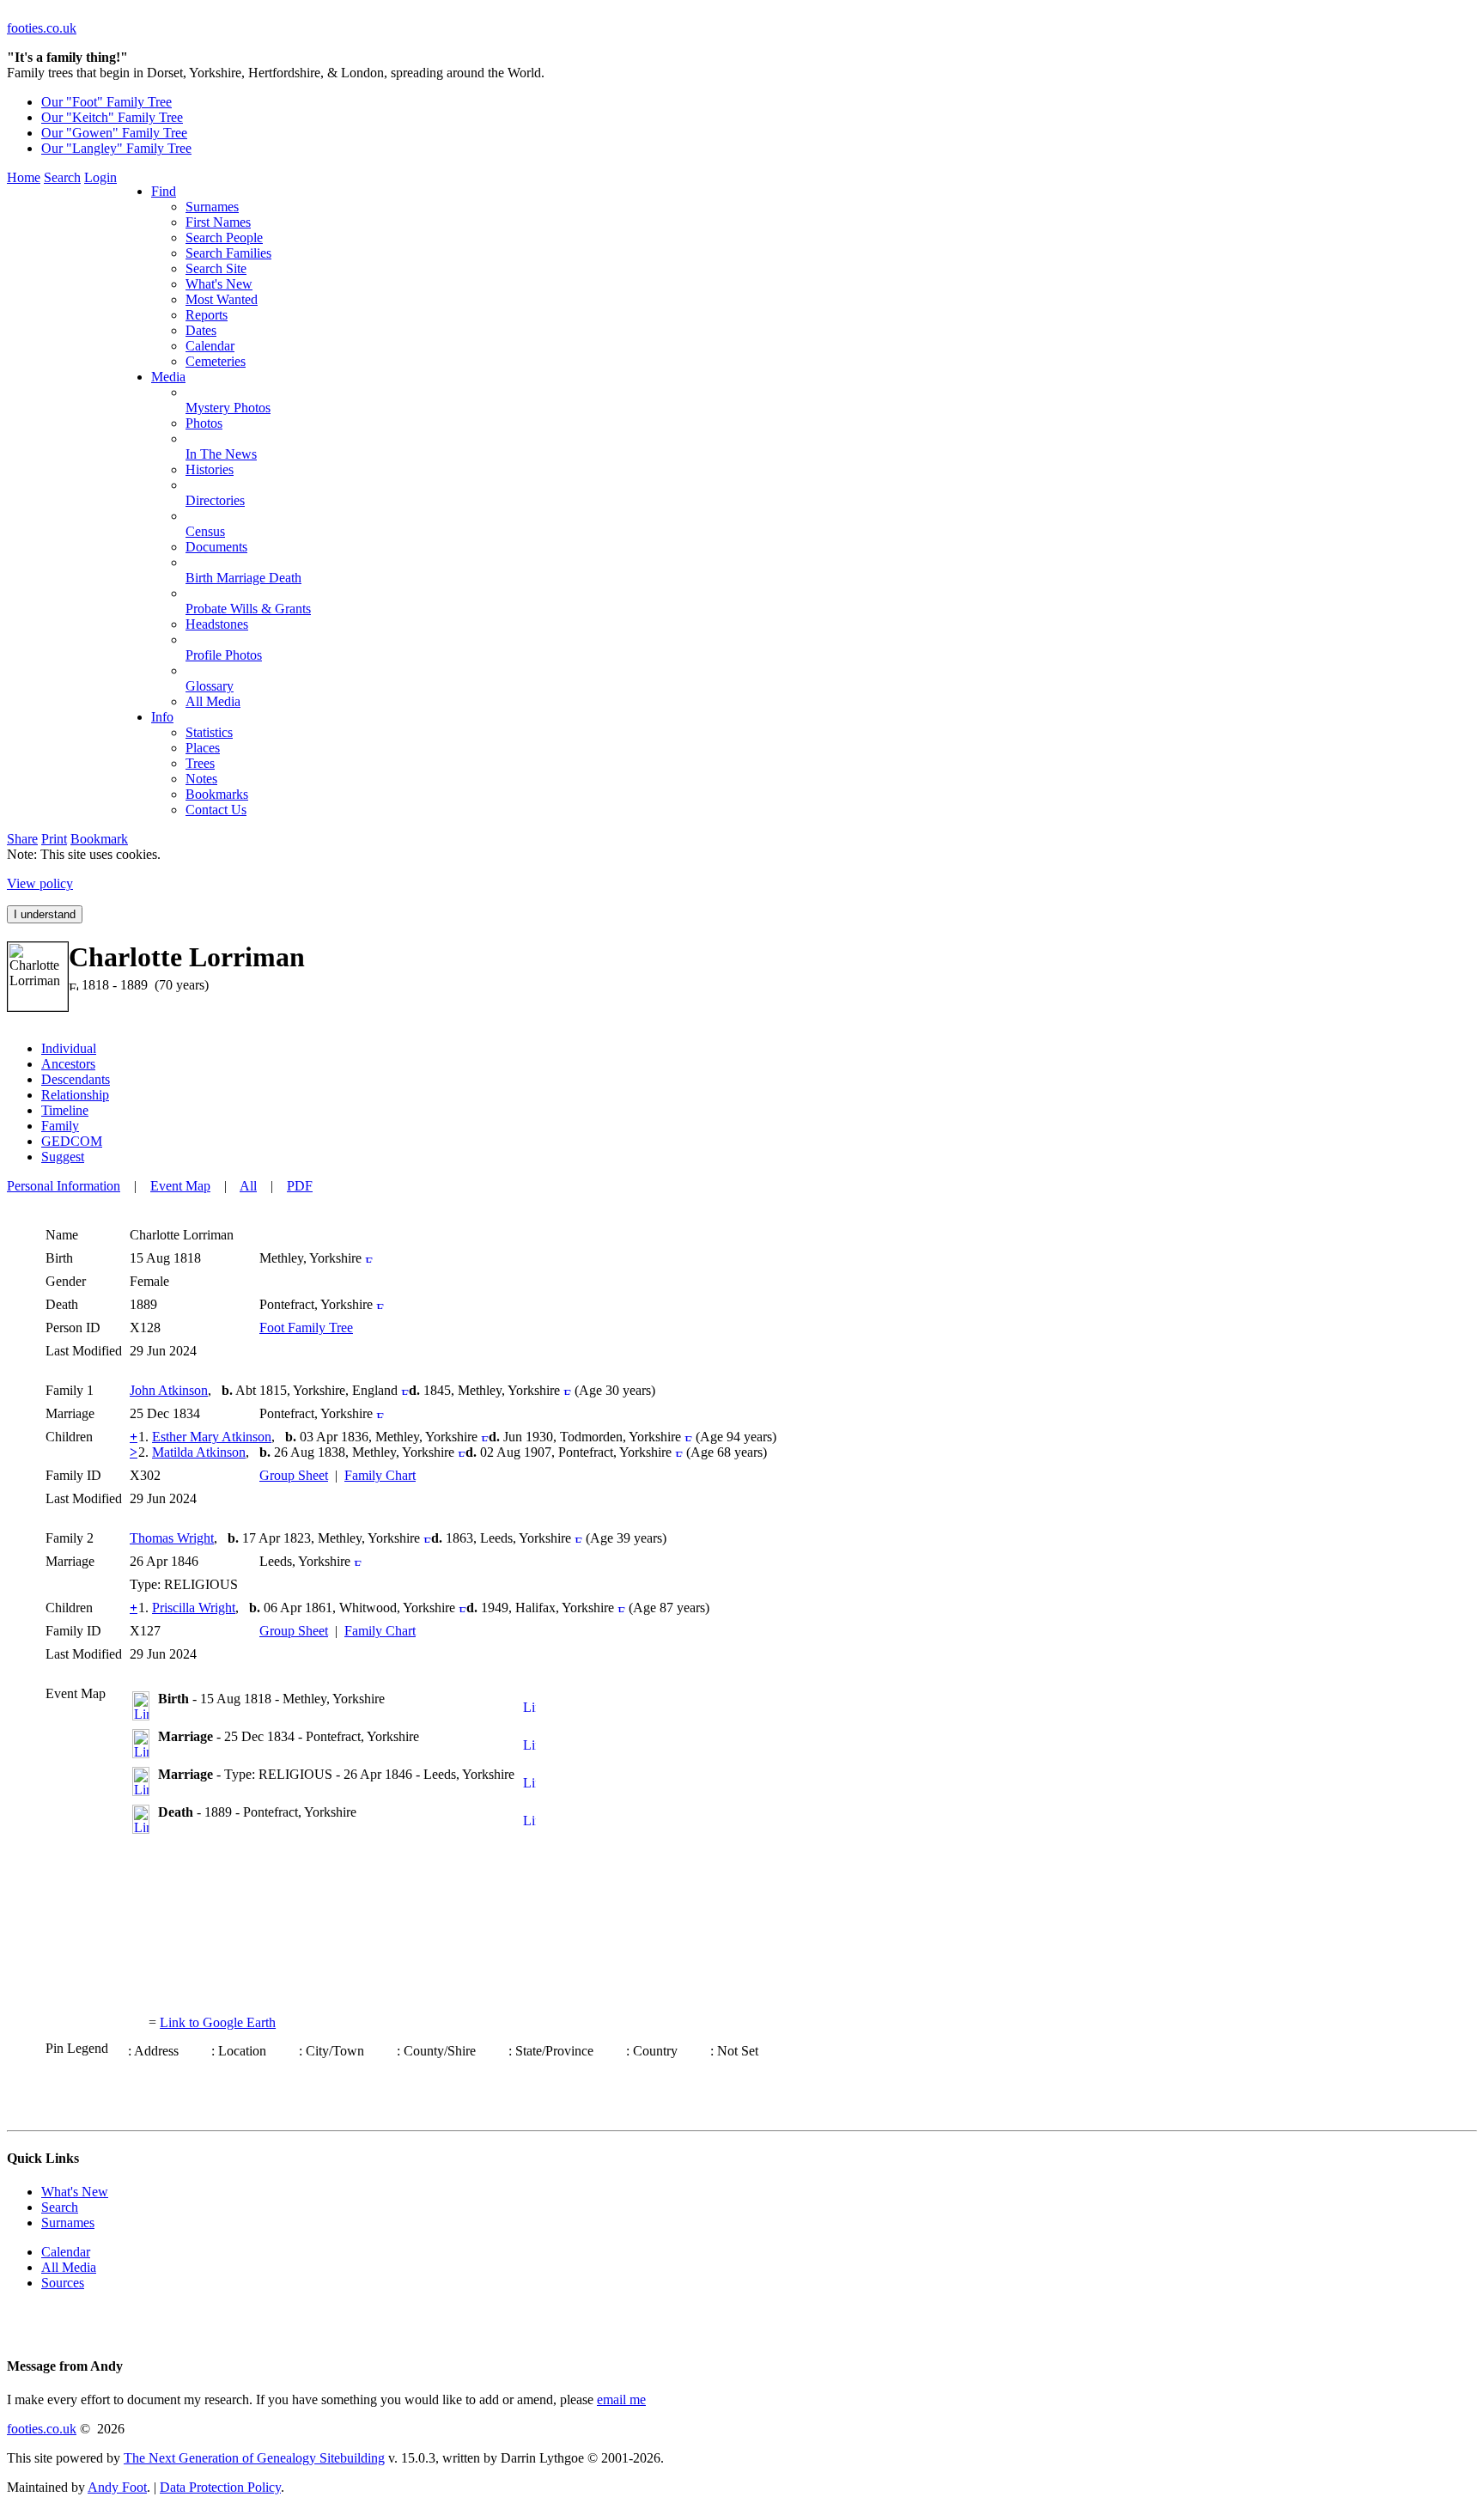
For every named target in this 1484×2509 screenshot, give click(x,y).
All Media (69, 2267)
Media (168, 377)
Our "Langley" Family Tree (116, 148)
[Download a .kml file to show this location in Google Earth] (529, 1708)
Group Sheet (294, 1475)
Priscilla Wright (194, 1608)
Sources (63, 2283)
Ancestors (68, 1064)
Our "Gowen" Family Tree (114, 133)
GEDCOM (72, 1141)
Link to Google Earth (218, 2022)
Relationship (75, 1095)
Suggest (63, 1157)
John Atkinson (169, 1390)
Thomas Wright (172, 1538)
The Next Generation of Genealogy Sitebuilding (254, 2458)
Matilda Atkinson (199, 1452)
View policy (40, 883)
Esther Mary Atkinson (212, 1437)
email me (621, 2399)
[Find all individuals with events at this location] (369, 1258)
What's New (75, 2192)
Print (54, 839)
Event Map (180, 1186)
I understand (45, 914)
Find (164, 191)
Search (62, 177)
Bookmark (99, 839)
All (248, 1186)
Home (24, 177)
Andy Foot (117, 2487)
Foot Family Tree (306, 1328)
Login (100, 177)
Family (60, 1126)
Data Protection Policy (220, 2487)
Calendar (66, 2252)
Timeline (65, 1110)
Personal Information (64, 1186)
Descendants (76, 1079)
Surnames (68, 2223)
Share (22, 839)
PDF (300, 1186)
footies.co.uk (42, 28)
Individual (69, 1048)
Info (162, 717)
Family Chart (380, 1475)
